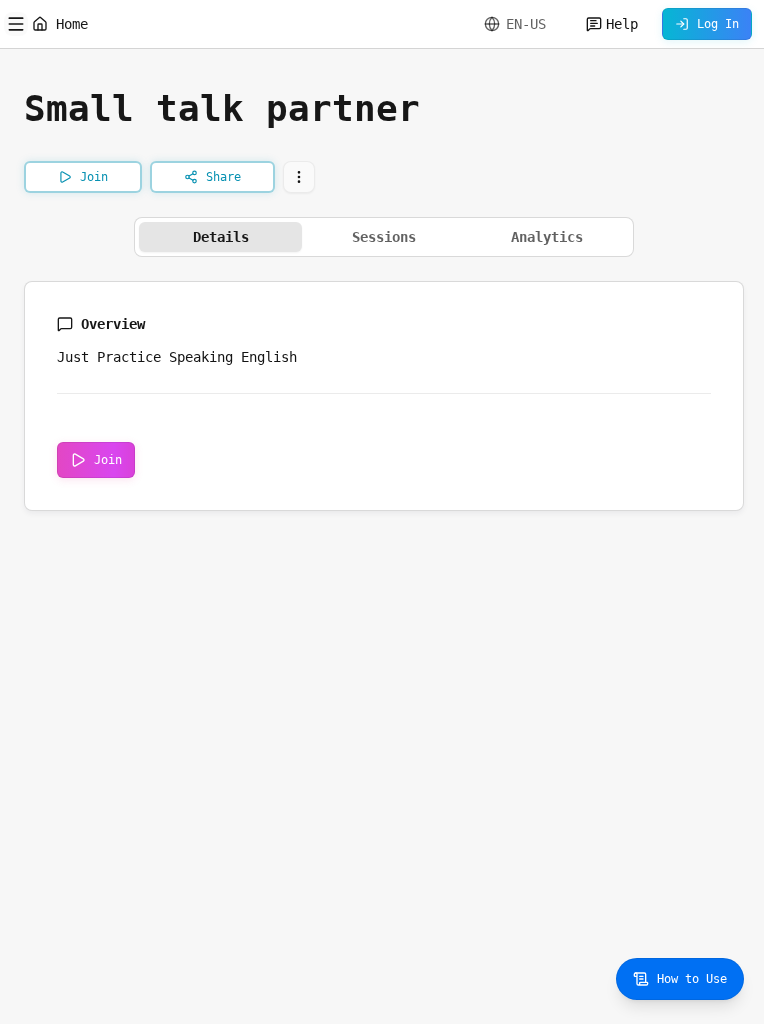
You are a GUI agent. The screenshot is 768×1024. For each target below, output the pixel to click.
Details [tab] (221, 237)
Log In (718, 24)
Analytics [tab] (547, 237)
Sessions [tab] (384, 237)
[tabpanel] (384, 396)
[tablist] (384, 237)
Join (108, 460)
